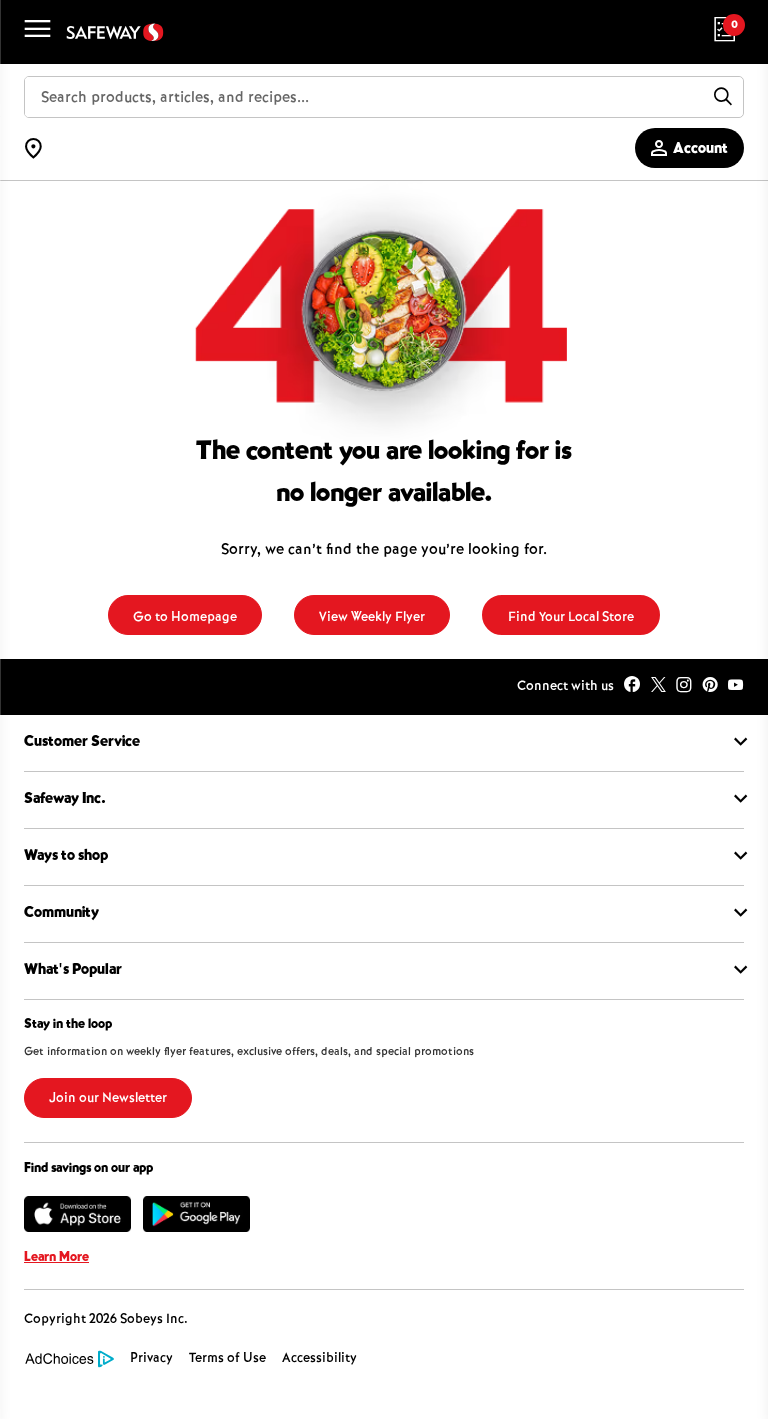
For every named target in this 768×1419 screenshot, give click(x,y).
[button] (710, 1366)
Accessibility (319, 1359)
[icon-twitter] (658, 687)
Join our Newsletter (108, 1099)
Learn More (56, 1258)
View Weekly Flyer (372, 618)
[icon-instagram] (684, 687)
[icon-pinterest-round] (710, 687)
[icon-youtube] (736, 687)
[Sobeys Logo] (115, 32)
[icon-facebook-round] (632, 687)
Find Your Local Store (571, 618)
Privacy (151, 1359)
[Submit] (723, 97)
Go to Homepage (185, 618)
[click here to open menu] (33, 32)
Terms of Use (227, 1359)
